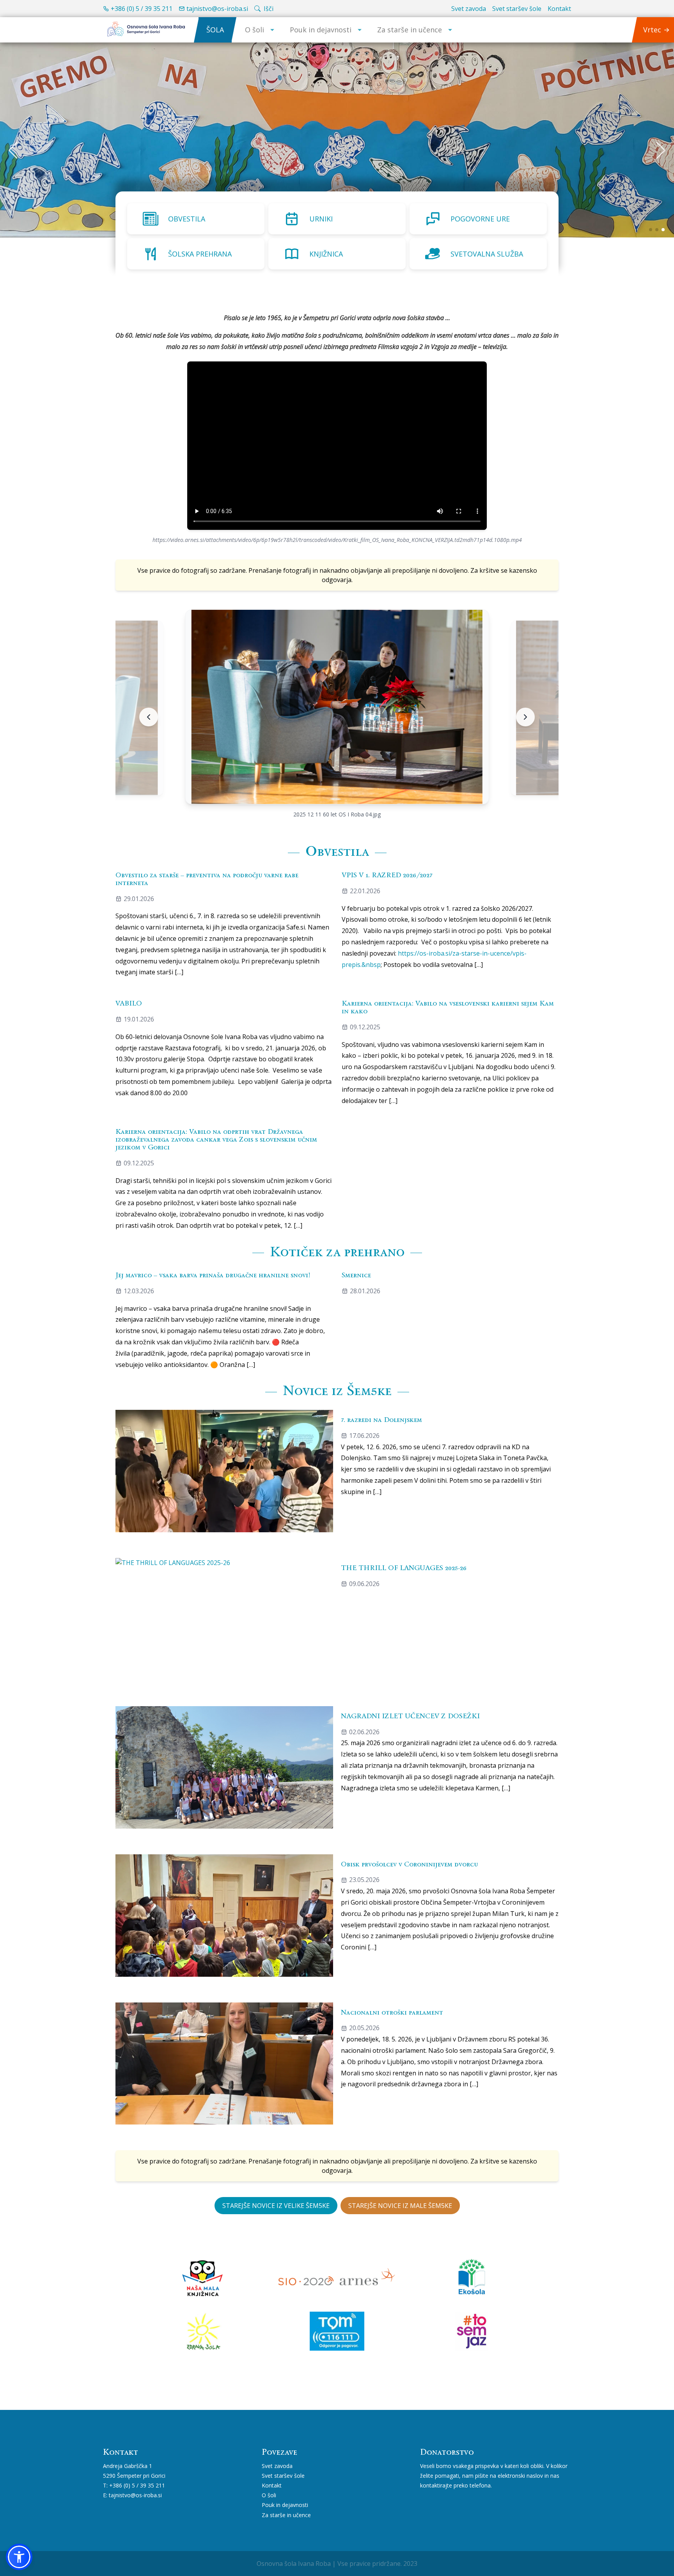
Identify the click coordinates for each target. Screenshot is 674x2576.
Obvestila (187, 219)
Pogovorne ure (480, 219)
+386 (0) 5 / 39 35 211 (142, 9)
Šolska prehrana (200, 254)
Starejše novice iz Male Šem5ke (400, 2206)
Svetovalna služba (487, 254)
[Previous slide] (149, 717)
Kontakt (559, 9)
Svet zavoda (469, 9)
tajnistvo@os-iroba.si (217, 9)
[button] (19, 2557)
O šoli (255, 30)
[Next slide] (525, 717)
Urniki (321, 219)
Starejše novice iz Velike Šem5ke (276, 2206)
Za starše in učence (410, 30)
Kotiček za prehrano (337, 1251)
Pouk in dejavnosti (321, 30)
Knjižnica (326, 254)
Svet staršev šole (517, 9)
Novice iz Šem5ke (337, 1390)
